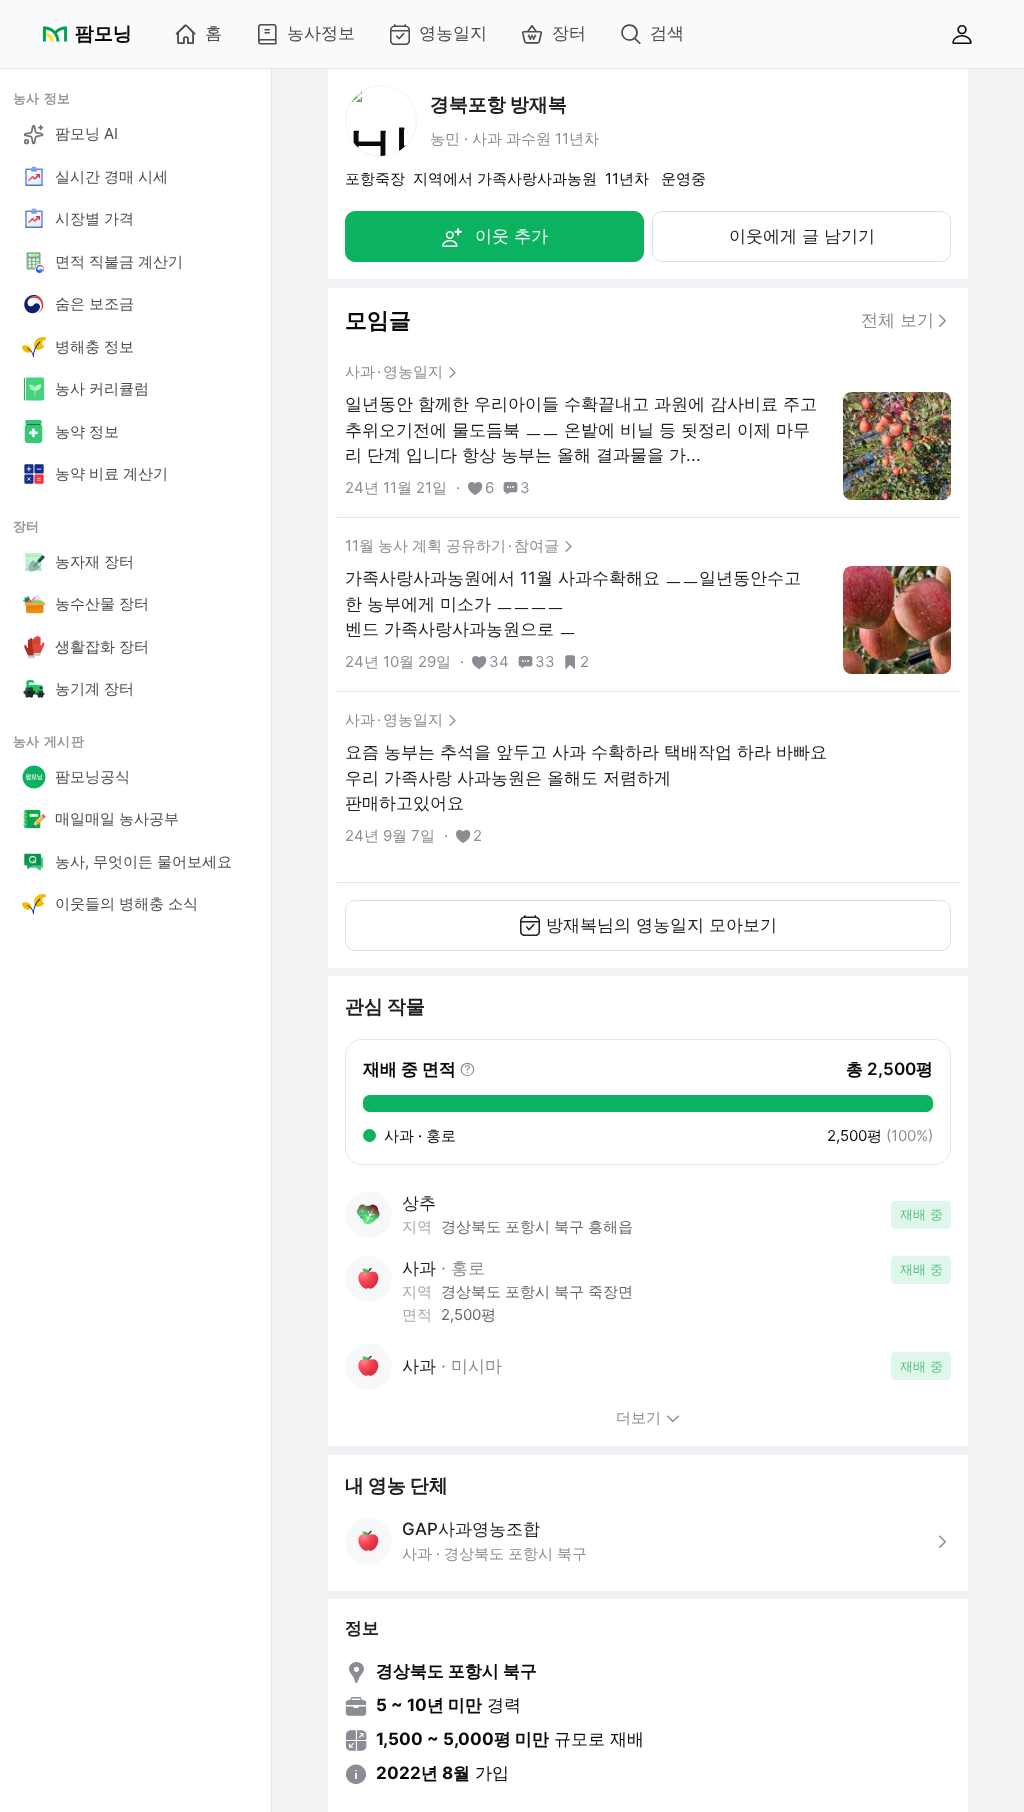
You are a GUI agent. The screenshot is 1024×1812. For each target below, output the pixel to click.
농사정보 (321, 33)
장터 (569, 33)
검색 (667, 33)
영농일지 (453, 33)
